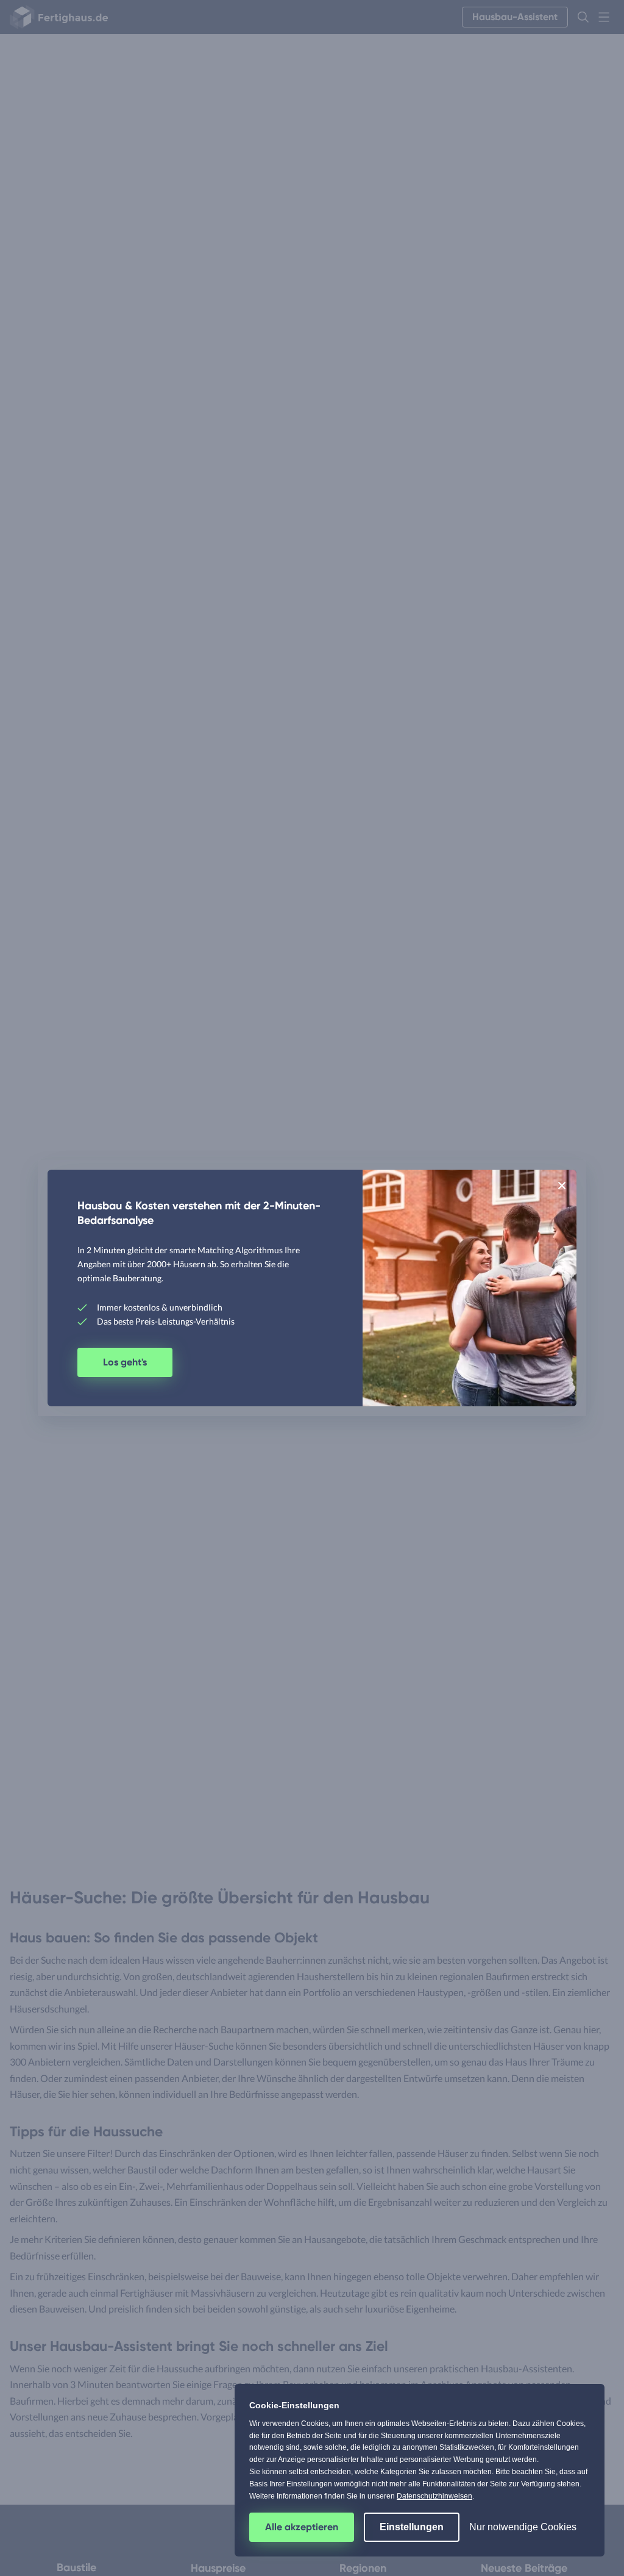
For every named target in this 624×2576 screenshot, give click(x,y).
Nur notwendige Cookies (523, 2527)
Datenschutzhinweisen (434, 2496)
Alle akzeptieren (302, 2527)
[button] (562, 1185)
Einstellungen (412, 2527)
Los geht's (125, 1362)
